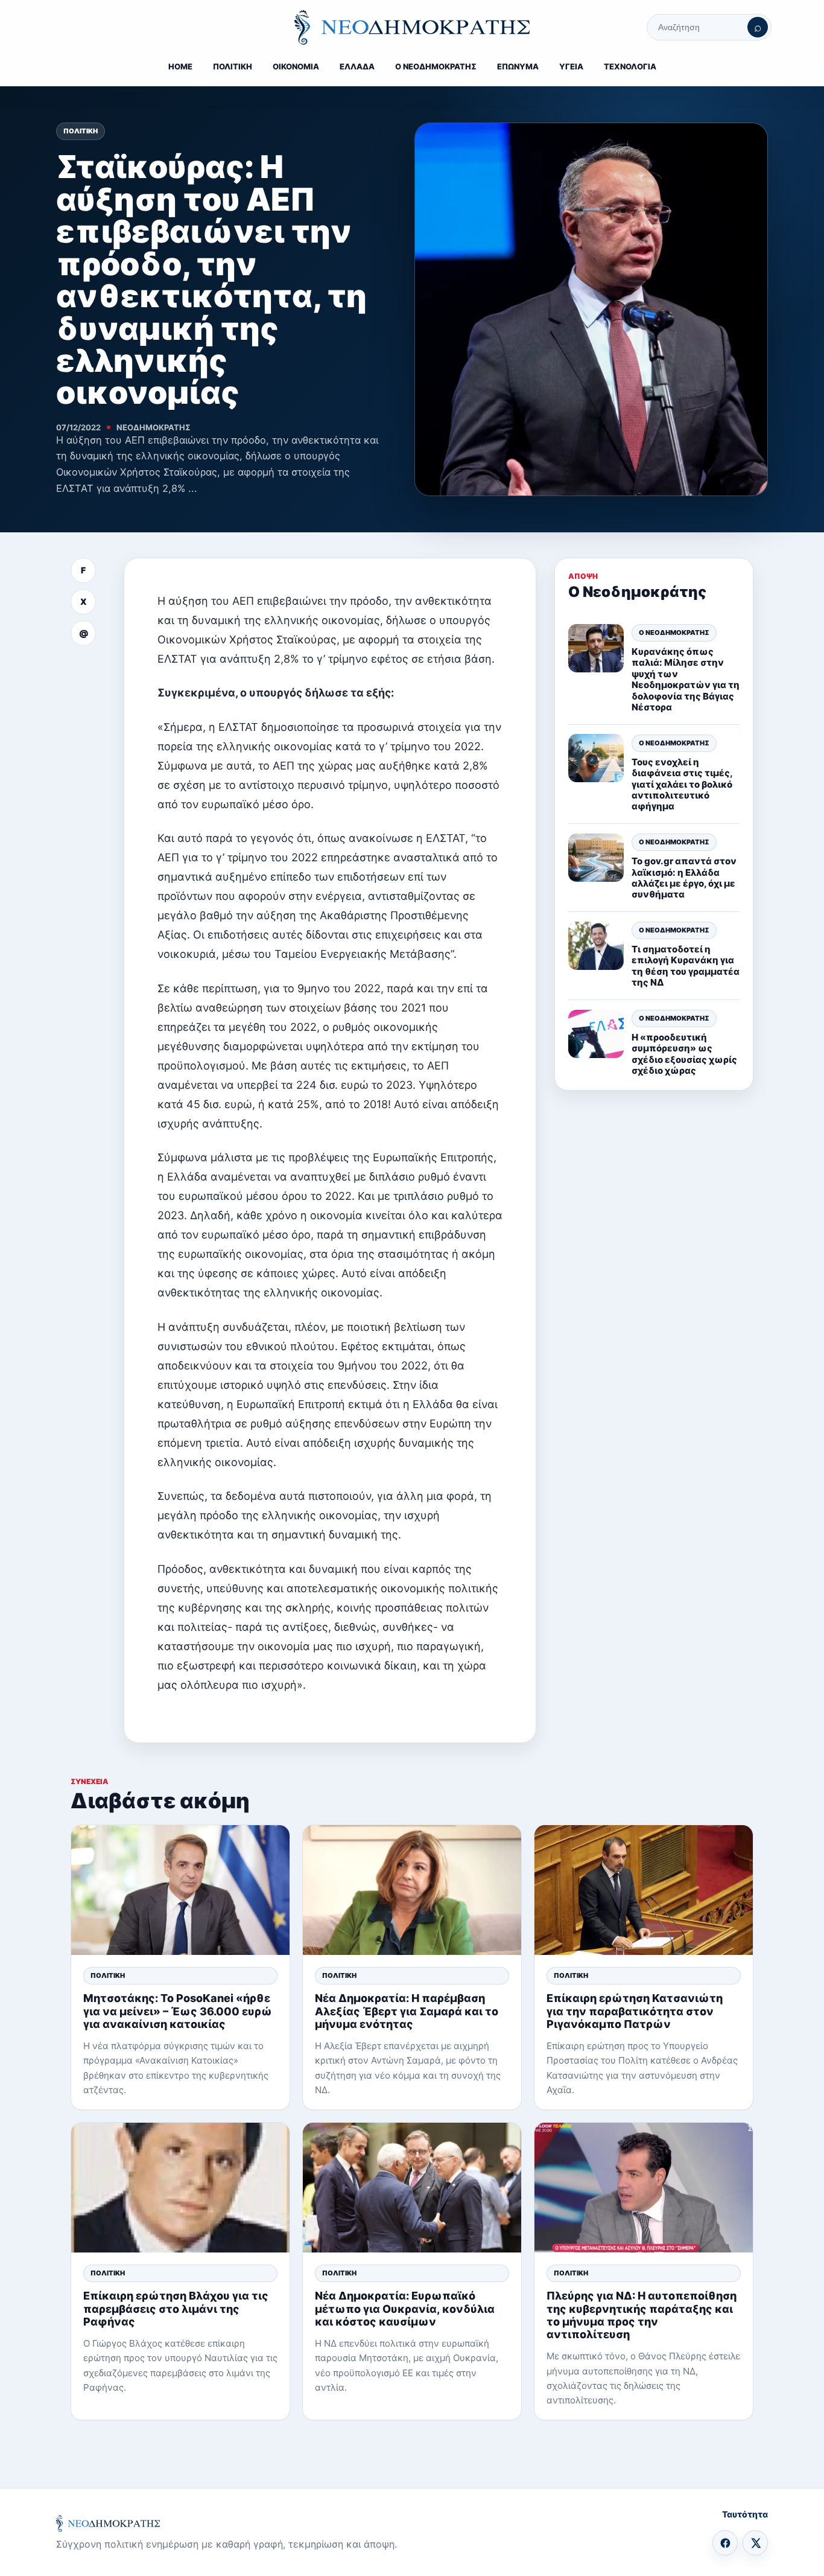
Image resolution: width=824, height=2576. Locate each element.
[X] (755, 2543)
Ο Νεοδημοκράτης (674, 633)
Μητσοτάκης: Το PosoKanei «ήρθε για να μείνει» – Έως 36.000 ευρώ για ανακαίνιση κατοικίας (178, 2011)
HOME (180, 66)
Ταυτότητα (745, 2514)
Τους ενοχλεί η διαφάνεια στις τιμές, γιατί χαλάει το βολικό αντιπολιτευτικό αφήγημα (682, 784)
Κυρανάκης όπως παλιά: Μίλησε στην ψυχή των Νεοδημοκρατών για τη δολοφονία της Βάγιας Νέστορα (686, 679)
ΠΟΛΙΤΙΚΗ (233, 66)
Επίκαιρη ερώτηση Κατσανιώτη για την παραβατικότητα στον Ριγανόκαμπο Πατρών (635, 2011)
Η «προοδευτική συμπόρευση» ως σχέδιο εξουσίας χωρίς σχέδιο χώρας (684, 1054)
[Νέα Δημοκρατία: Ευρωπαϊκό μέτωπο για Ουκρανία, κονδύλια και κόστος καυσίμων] (412, 2188)
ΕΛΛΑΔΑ (357, 66)
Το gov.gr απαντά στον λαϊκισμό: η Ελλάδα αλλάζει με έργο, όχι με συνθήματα (684, 878)
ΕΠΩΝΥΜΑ (518, 66)
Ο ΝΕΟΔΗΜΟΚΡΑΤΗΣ (436, 66)
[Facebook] (725, 2543)
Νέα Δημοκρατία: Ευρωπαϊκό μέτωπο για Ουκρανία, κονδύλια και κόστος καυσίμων (405, 2308)
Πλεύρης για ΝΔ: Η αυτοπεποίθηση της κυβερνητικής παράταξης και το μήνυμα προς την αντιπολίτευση (642, 2315)
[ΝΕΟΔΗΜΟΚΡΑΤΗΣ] (412, 27)
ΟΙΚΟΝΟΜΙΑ (296, 66)
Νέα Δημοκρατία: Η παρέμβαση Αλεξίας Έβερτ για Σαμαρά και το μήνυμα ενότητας (407, 2011)
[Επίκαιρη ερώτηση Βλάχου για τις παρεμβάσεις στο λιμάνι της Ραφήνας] (180, 2188)
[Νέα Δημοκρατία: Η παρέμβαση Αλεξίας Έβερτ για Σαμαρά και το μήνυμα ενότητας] (412, 1890)
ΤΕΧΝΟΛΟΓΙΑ (630, 66)
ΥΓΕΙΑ (571, 66)
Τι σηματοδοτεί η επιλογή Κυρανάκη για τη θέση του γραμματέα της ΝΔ (686, 966)
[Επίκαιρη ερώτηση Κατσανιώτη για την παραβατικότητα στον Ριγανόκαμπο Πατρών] (644, 1890)
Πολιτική (81, 131)
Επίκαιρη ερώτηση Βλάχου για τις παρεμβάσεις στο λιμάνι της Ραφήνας (176, 2308)
